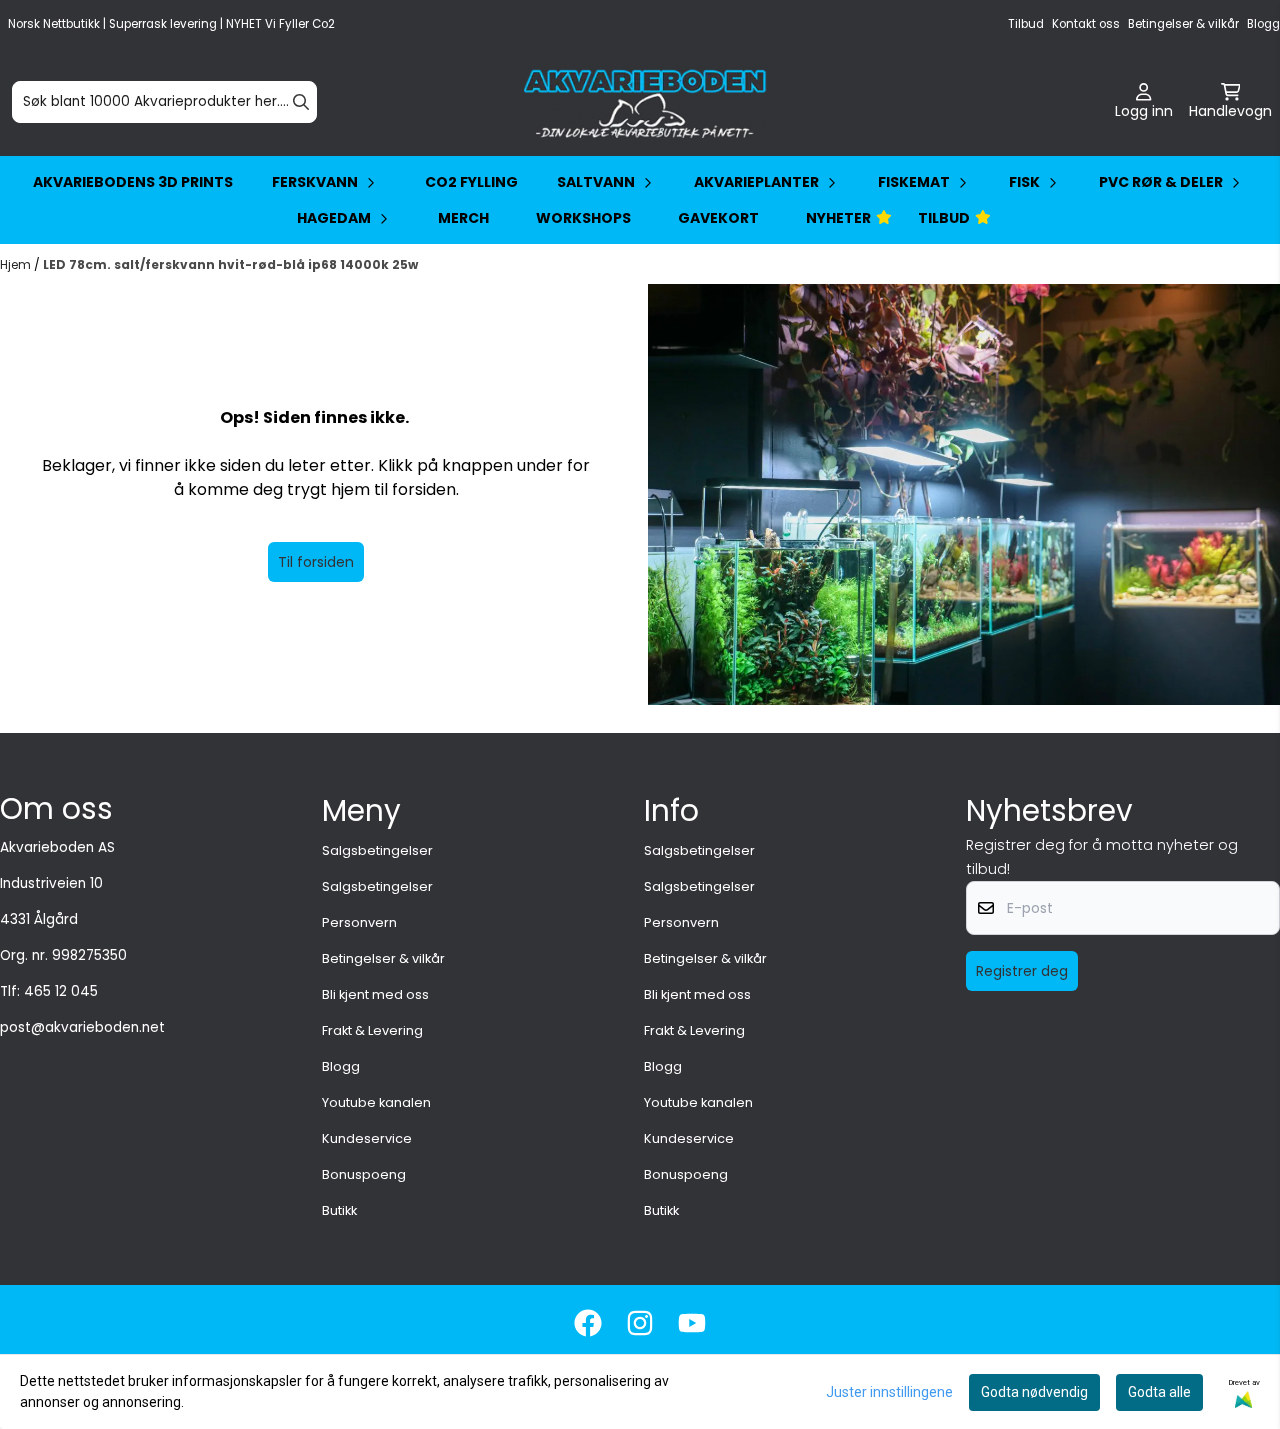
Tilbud (1026, 24)
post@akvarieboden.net (82, 1027)
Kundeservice (367, 1138)
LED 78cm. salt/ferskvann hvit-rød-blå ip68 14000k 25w (230, 264)
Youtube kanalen (376, 1102)
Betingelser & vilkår (1183, 24)
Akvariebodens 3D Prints (133, 182)
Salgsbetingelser (377, 850)
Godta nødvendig (1034, 1392)
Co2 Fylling (471, 182)
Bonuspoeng (364, 1174)
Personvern (359, 922)
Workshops (583, 218)
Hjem (17, 264)
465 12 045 (61, 991)
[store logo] (646, 102)
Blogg (1263, 24)
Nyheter (838, 218)
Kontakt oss (1086, 24)
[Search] (301, 102)
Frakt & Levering (372, 1030)
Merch (463, 218)
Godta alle (1159, 1392)
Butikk (339, 1210)
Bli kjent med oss (375, 994)
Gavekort (718, 218)
